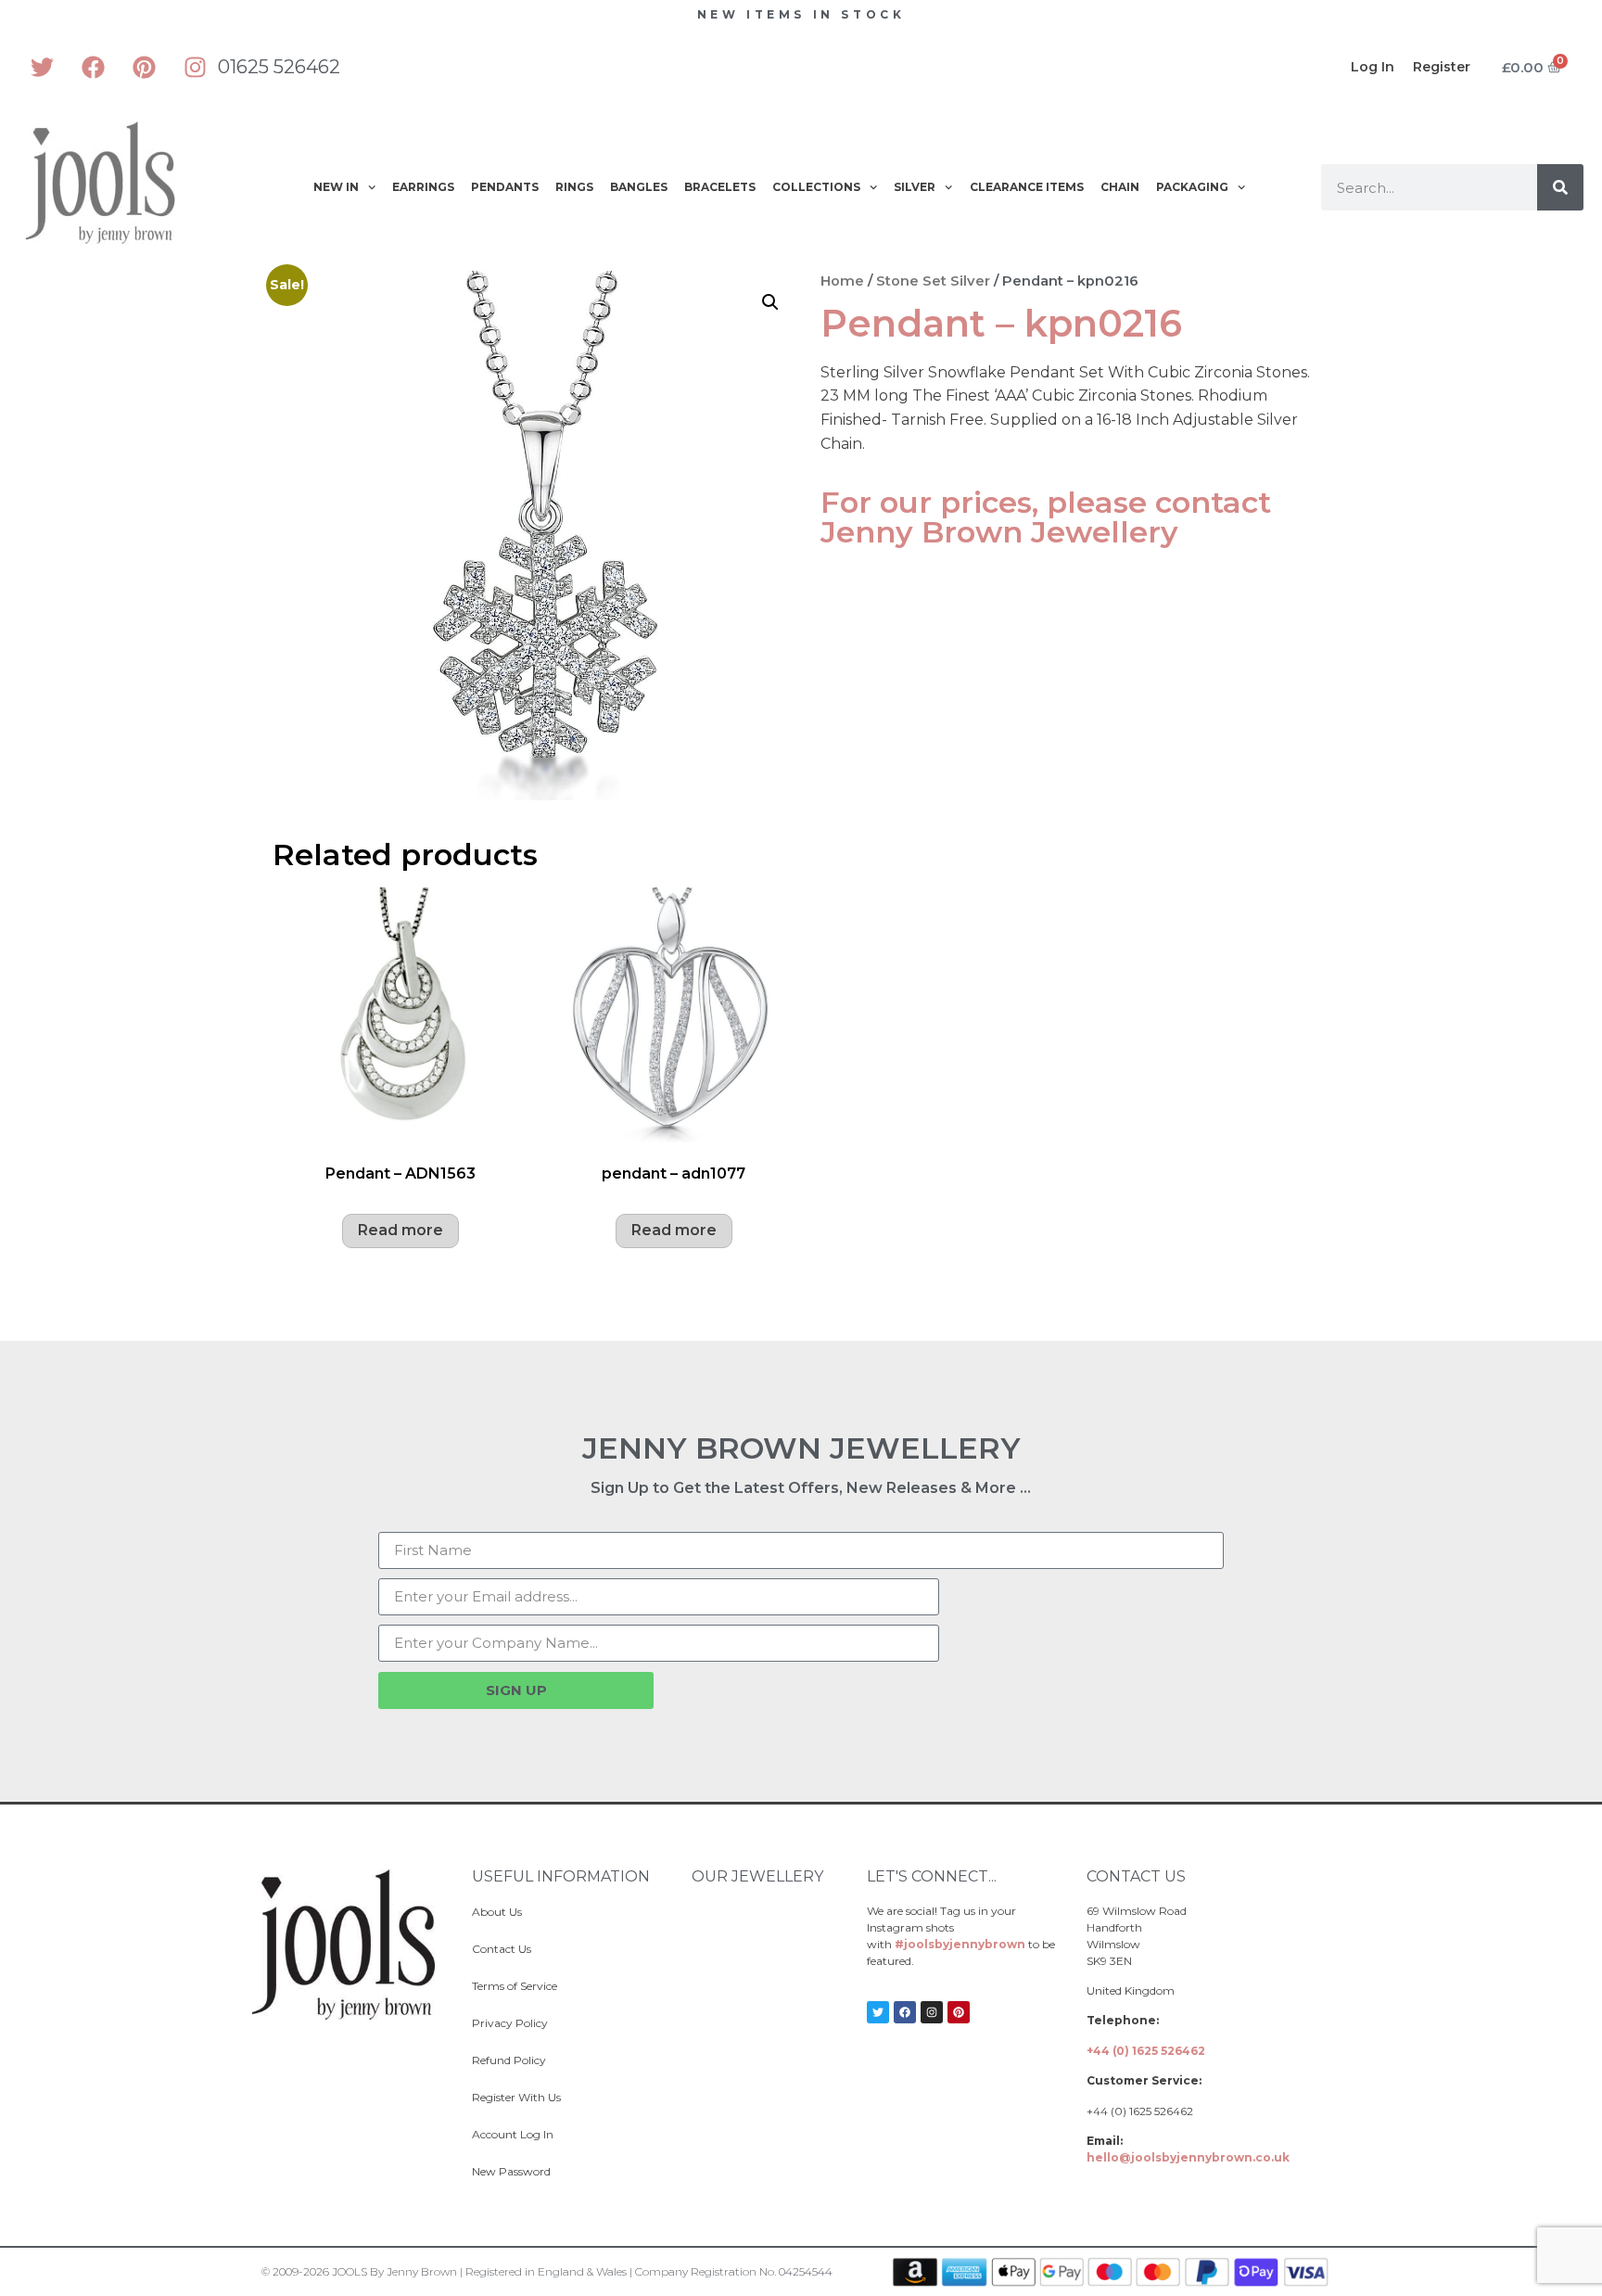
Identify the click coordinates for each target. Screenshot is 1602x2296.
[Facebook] (93, 67)
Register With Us (516, 2097)
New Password (511, 2171)
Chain (1120, 187)
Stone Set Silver (933, 281)
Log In (1373, 67)
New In (336, 187)
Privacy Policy (510, 2023)
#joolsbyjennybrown (960, 1944)
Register (1442, 67)
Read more (400, 1230)
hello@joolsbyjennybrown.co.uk (1188, 2157)
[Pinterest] (144, 67)
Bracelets (720, 187)
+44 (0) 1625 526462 (1146, 2051)
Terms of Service (515, 1986)
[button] (770, 302)
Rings (574, 187)
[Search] (1560, 187)
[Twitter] (42, 67)
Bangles (639, 187)
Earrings (423, 187)
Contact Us (502, 1949)
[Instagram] (195, 67)
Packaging (1192, 187)
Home (842, 281)
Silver (915, 187)
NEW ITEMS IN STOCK (801, 14)
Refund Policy (509, 2060)
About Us (497, 1912)
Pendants (505, 187)
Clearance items (1027, 187)
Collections (816, 187)
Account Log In (513, 2134)
